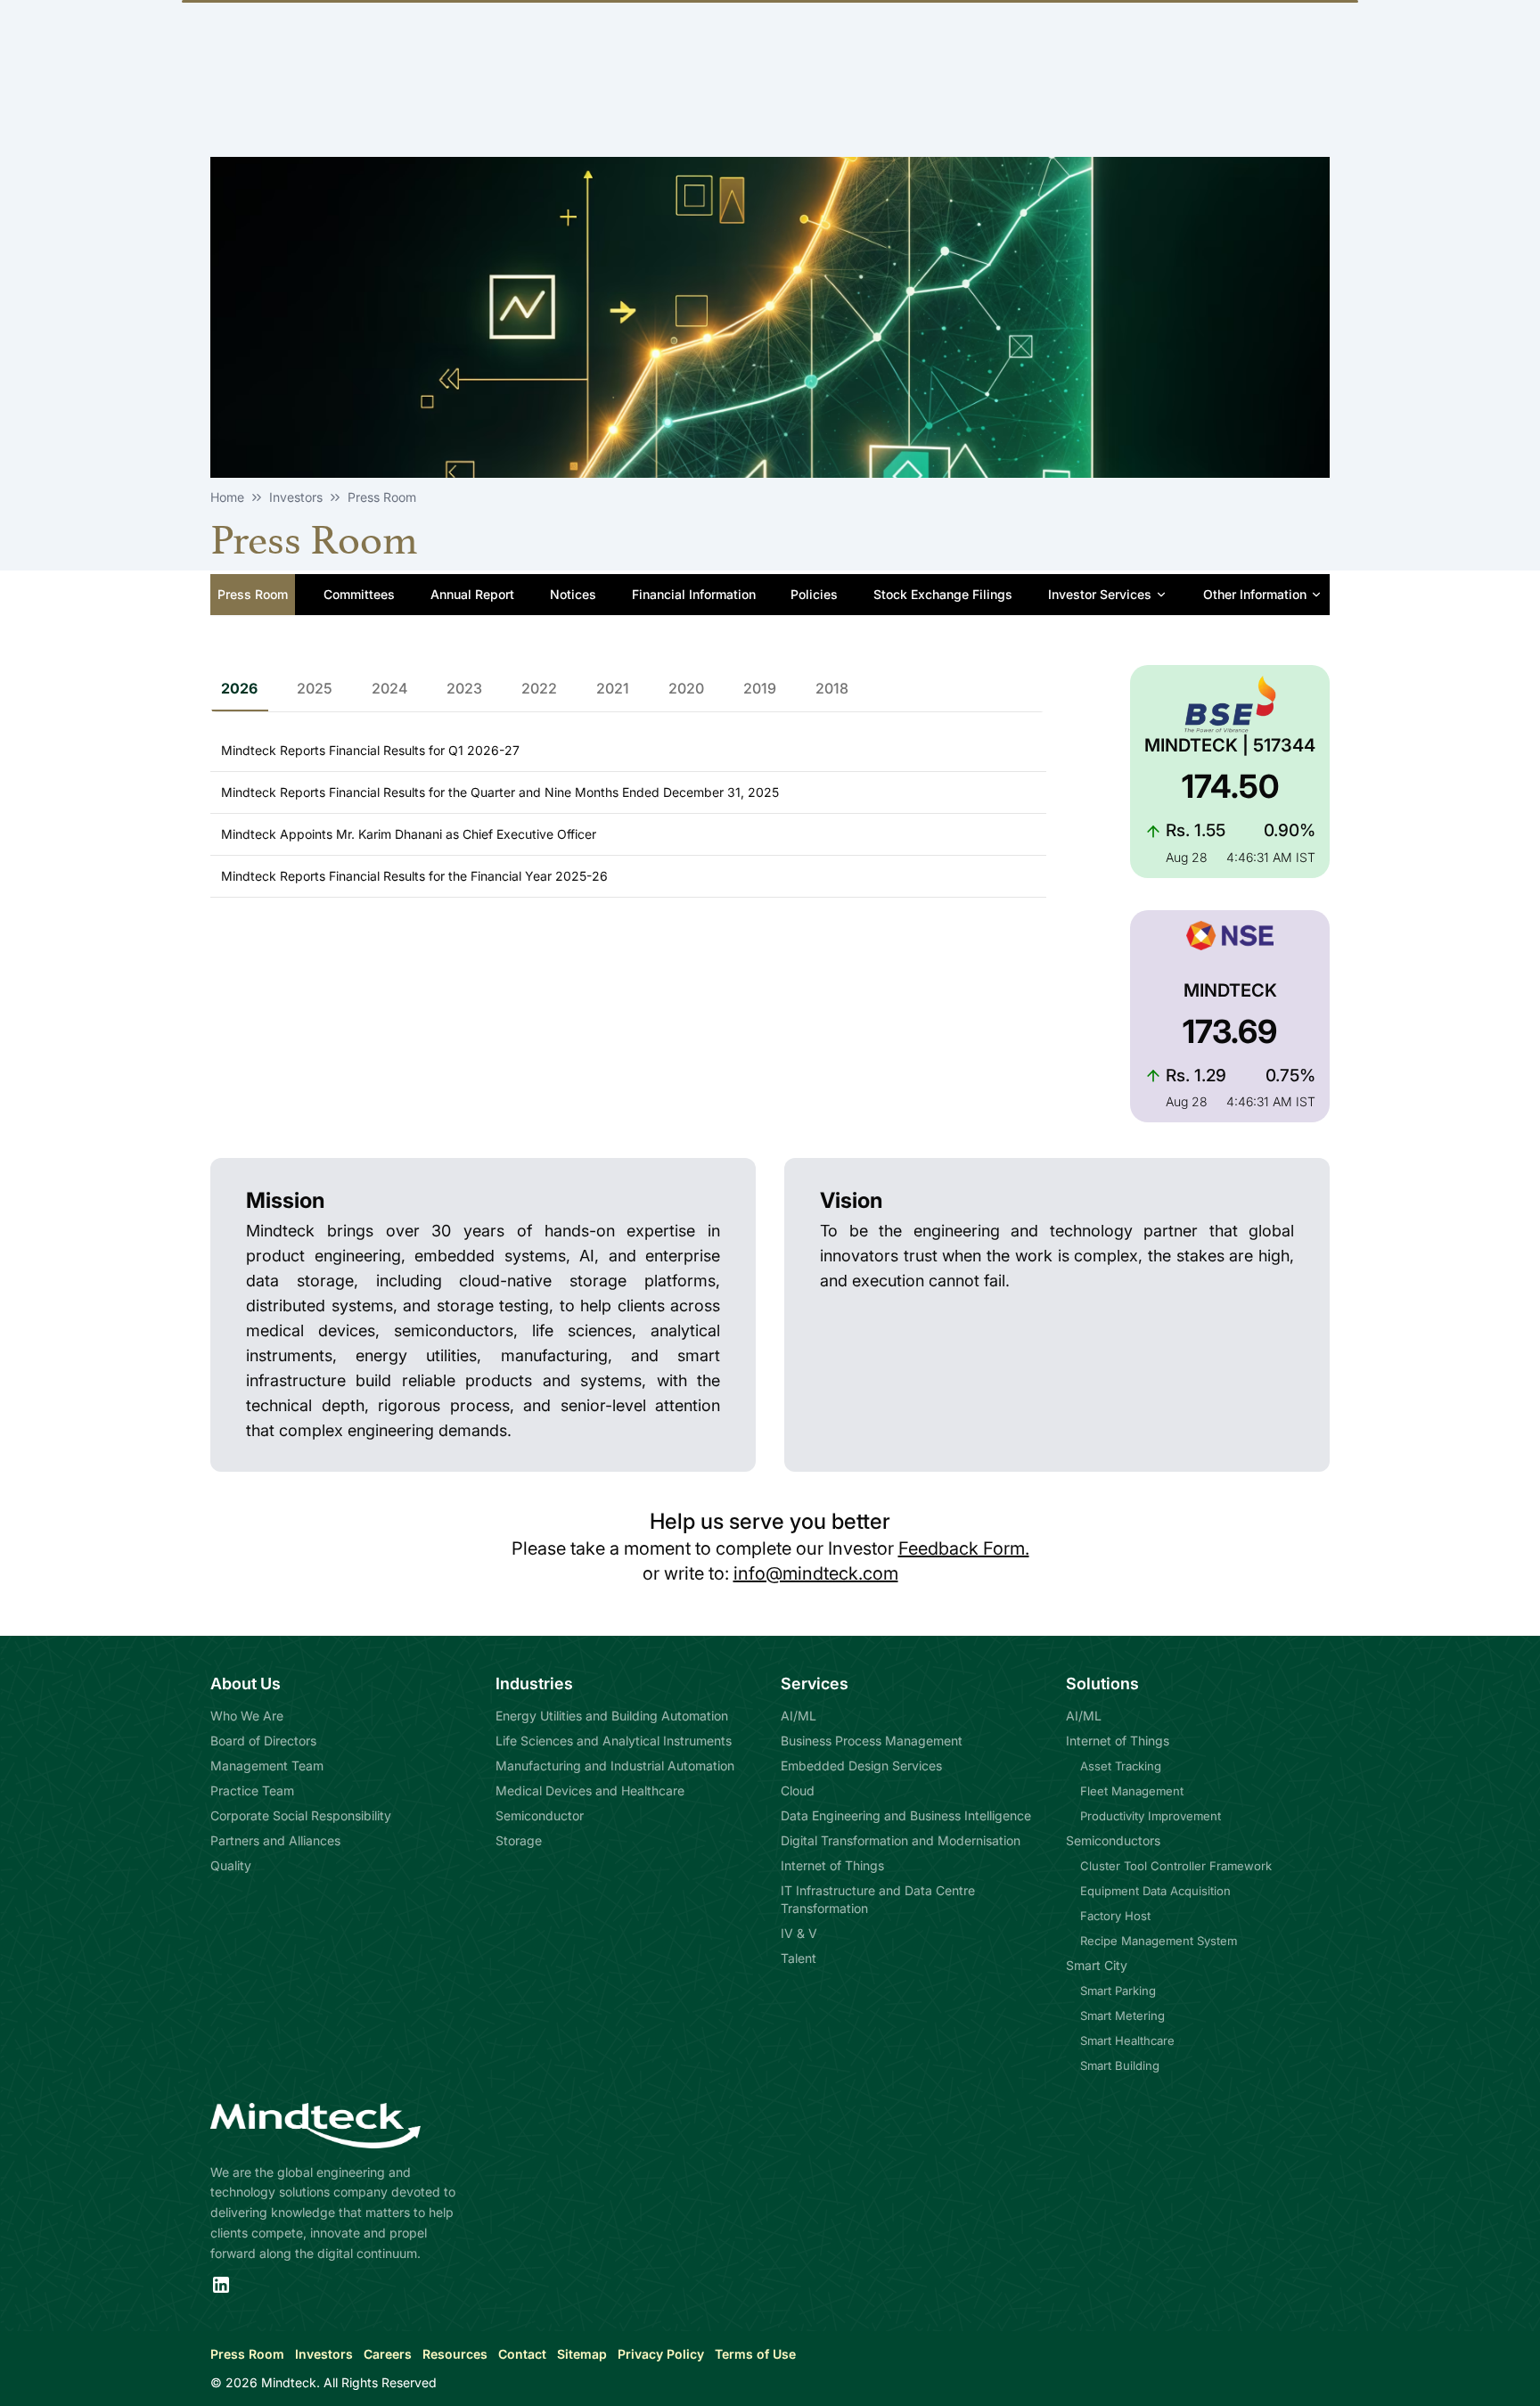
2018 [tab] (832, 688)
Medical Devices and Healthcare (590, 1790)
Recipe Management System (1159, 1941)
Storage (519, 1840)
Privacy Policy (661, 2354)
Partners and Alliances (275, 1840)
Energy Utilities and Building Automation (612, 1716)
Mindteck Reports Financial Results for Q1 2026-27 (370, 750)
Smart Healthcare (1127, 2041)
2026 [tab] (239, 688)
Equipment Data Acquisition (1155, 1891)
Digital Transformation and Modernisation (901, 1840)
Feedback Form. (964, 1548)
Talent (799, 1958)
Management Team (267, 1765)
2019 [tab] (760, 688)
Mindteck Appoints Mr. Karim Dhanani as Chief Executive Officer (409, 834)
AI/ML (799, 1716)
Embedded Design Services (861, 1765)
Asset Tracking (1121, 1766)
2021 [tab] (613, 688)
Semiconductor (540, 1815)
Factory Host (1115, 1916)
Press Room (247, 2354)
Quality (231, 1865)
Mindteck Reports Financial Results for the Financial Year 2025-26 (414, 876)
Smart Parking (1118, 1991)
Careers (388, 2354)
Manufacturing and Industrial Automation (615, 1765)
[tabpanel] (628, 809)
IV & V (799, 1933)
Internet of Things (832, 1865)
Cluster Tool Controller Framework (1176, 1866)
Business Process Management (872, 1741)
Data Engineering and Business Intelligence (906, 1815)
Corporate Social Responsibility (301, 1815)
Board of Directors (263, 1741)
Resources (455, 2354)
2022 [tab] (539, 688)
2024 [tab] (389, 688)
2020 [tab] (686, 688)
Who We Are (247, 1716)
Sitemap (582, 2354)
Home (227, 497)
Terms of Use (755, 2354)
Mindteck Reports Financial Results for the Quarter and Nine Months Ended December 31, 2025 (500, 792)
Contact (522, 2354)
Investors (324, 2354)
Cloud (798, 1790)
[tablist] (628, 689)
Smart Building (1120, 2065)
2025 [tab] (315, 688)
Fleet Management (1132, 1791)
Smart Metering (1122, 2016)
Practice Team (252, 1790)
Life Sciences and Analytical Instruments (614, 1741)
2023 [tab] (464, 688)
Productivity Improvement (1151, 1816)
